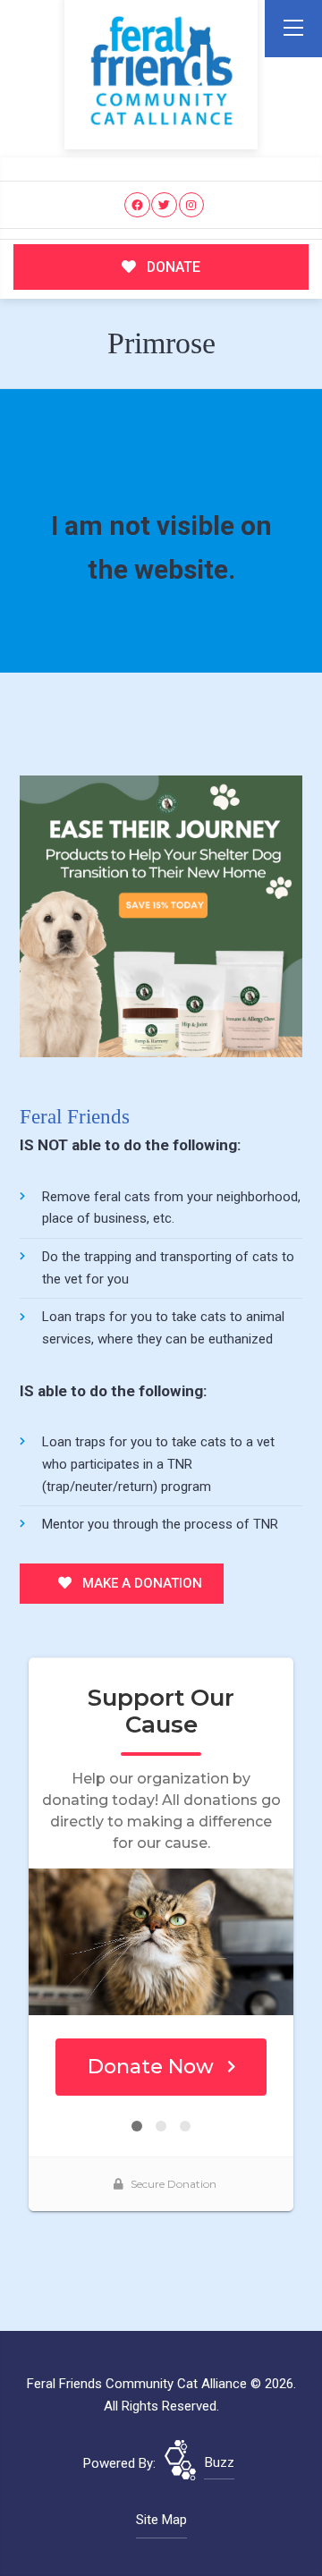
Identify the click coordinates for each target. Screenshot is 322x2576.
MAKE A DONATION (140, 1583)
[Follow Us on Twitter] (164, 205)
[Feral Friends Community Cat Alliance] (161, 71)
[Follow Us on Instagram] (192, 205)
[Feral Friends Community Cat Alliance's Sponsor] (161, 916)
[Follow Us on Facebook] (137, 205)
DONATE (172, 267)
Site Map (161, 2520)
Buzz (220, 2462)
